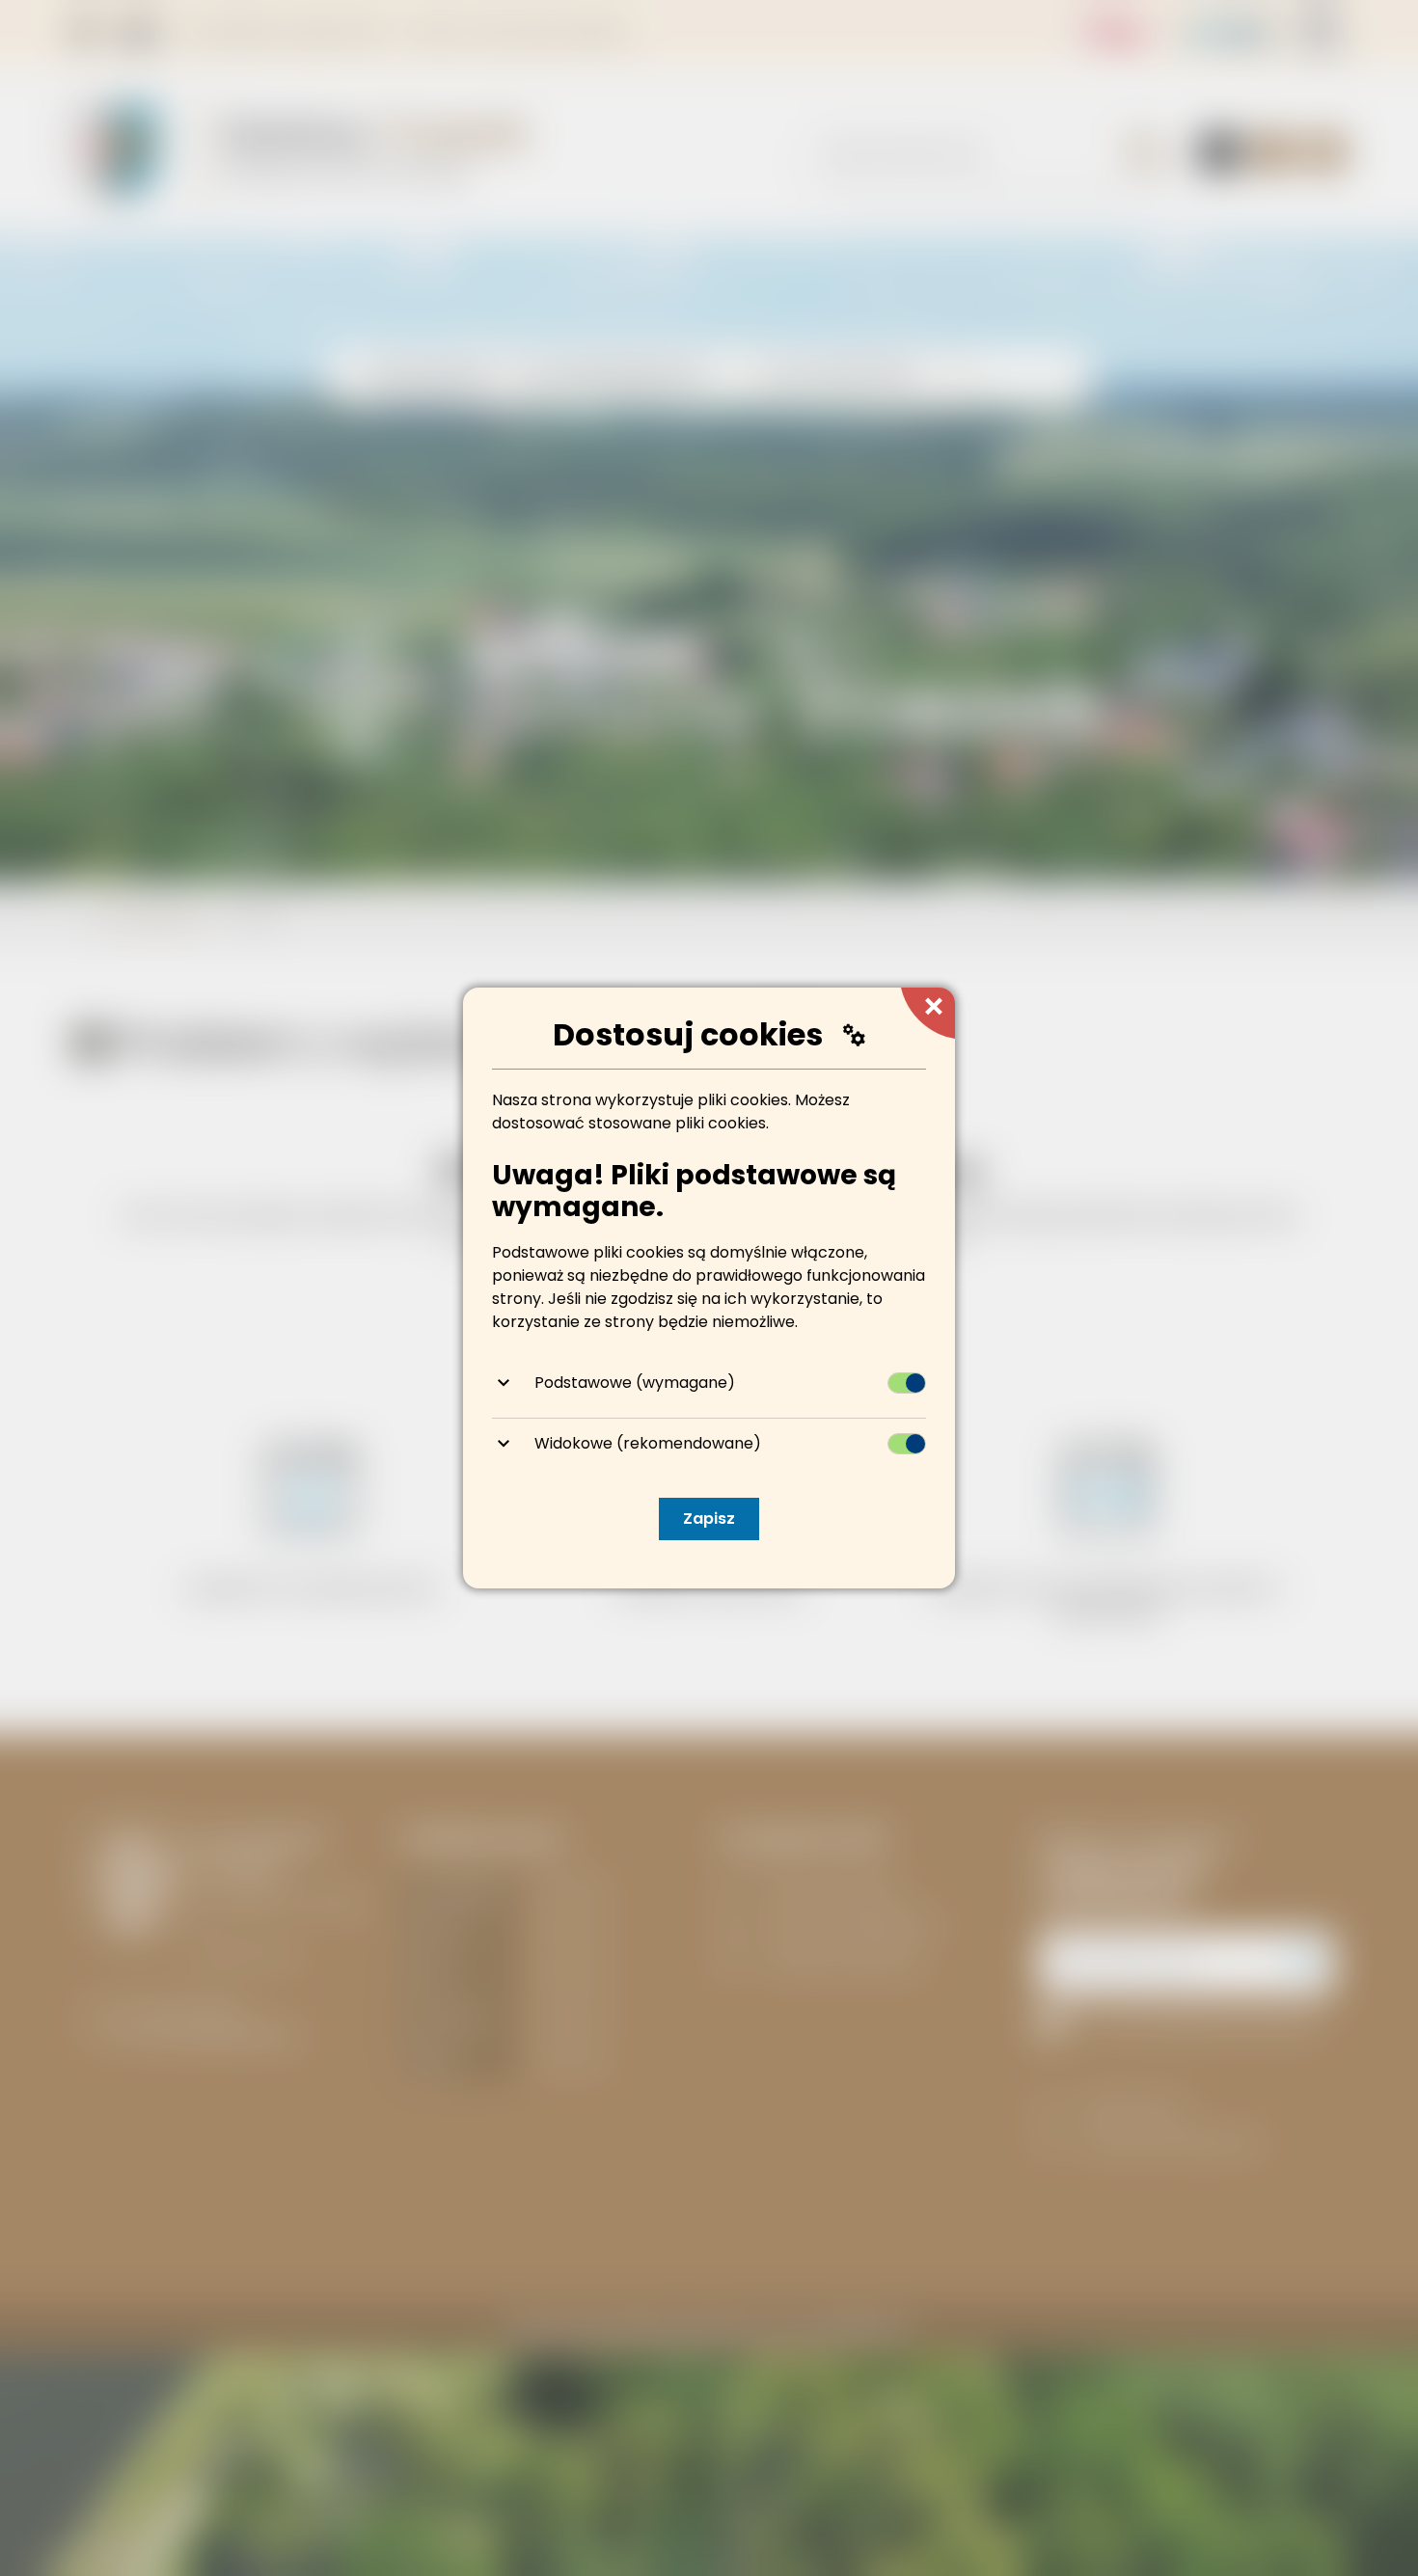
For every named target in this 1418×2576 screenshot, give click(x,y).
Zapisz (709, 1518)
